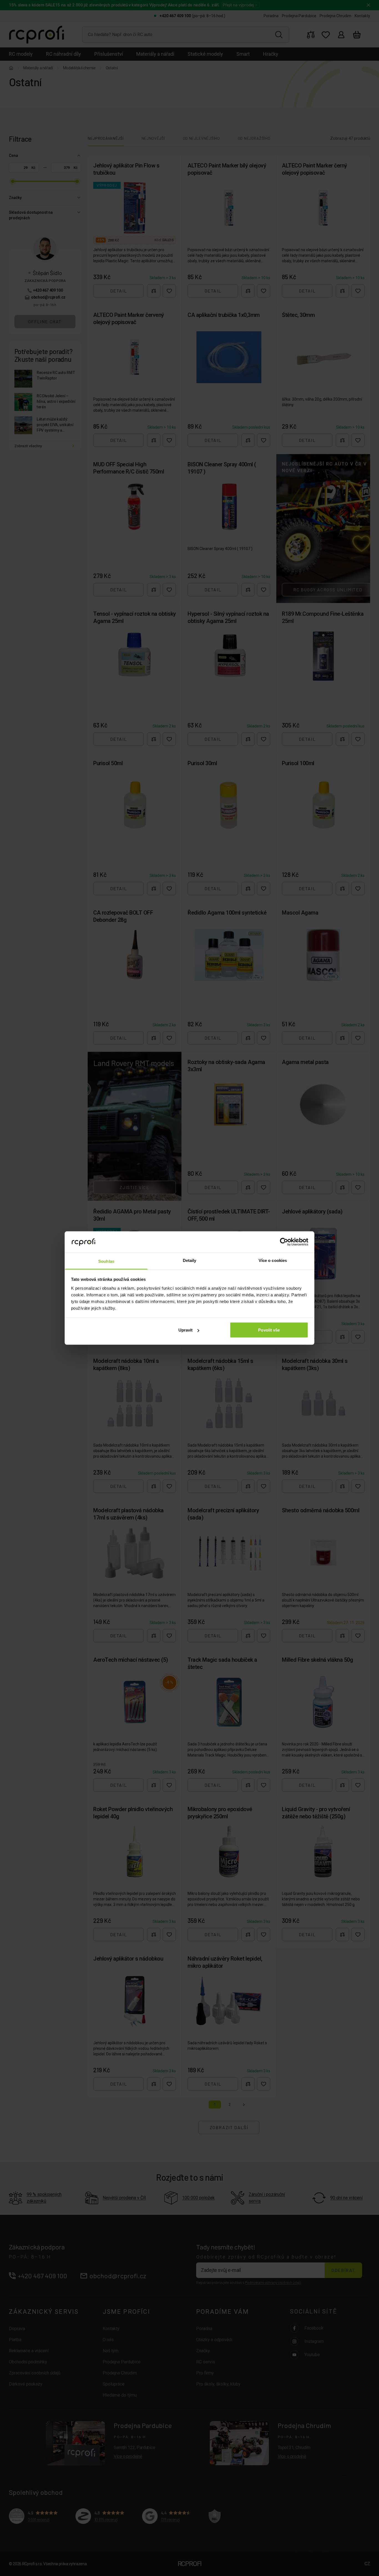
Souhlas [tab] (106, 1261)
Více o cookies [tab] (273, 1260)
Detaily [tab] (190, 1260)
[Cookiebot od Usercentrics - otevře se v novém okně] (284, 1242)
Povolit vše (269, 1330)
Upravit (186, 1330)
